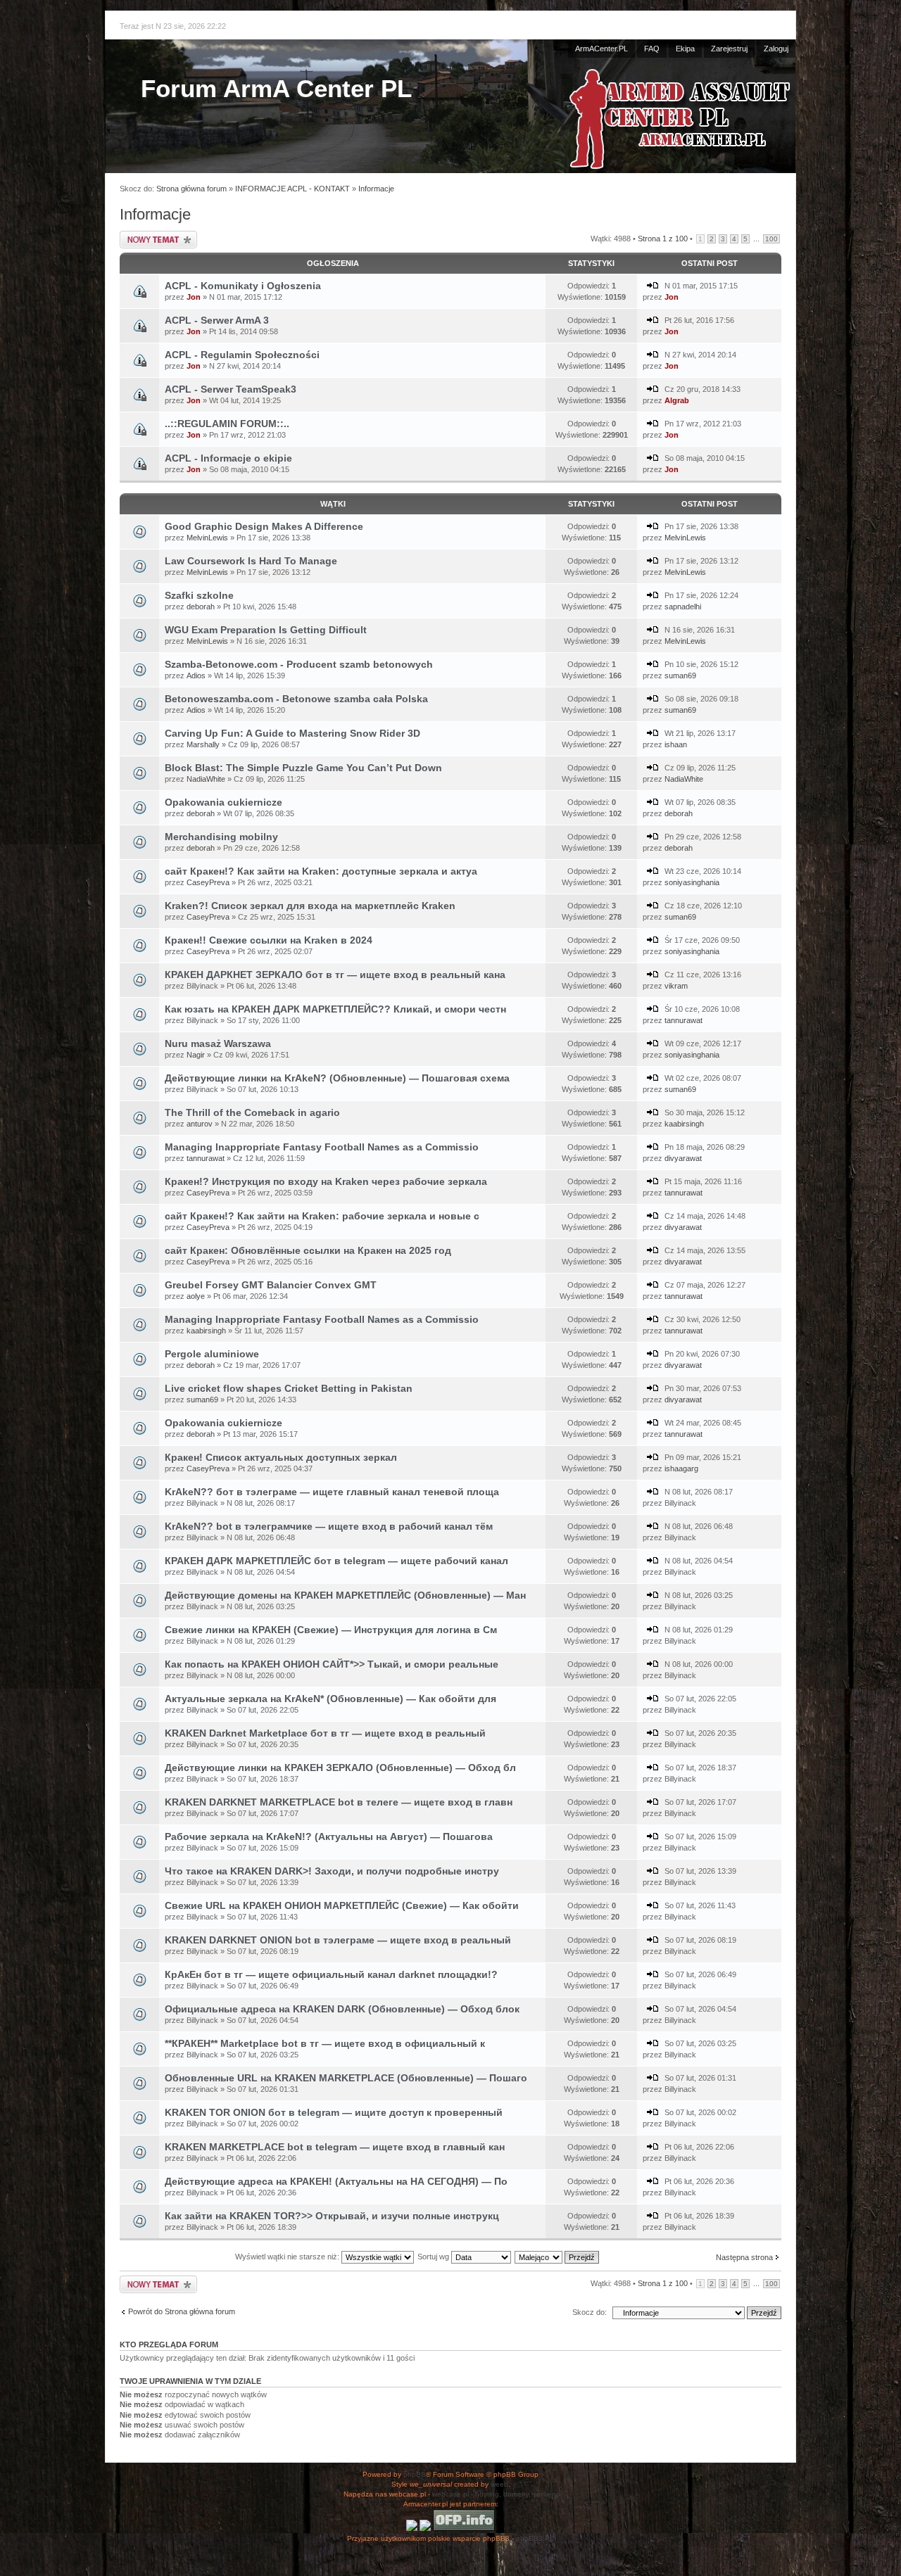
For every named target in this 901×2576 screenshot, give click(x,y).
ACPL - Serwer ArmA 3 (217, 320)
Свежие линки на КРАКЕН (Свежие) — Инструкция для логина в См (331, 1630)
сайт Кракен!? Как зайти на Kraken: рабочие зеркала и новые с (322, 1216)
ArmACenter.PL (601, 49)
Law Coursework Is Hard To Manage (251, 561)
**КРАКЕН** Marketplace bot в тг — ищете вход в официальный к (325, 2043)
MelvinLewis (207, 538)
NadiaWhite (206, 779)
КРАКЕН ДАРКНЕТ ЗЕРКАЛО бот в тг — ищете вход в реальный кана (335, 975)
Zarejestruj (729, 49)
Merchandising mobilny (221, 837)
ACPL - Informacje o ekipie (228, 458)
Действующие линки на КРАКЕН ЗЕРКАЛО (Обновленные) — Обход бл (340, 1768)
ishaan (676, 744)
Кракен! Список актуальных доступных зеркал (281, 1457)
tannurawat (683, 1020)
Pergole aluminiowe (212, 1354)
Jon (194, 297)
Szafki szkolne (199, 595)
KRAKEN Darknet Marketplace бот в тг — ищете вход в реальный (325, 1733)
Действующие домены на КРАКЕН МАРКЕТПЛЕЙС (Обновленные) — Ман (345, 1595)
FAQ (652, 49)
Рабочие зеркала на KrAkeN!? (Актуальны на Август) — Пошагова (329, 1836)
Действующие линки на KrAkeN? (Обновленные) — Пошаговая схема (337, 1078)
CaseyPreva (208, 882)
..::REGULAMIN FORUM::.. (227, 424)
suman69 (680, 675)
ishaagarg (681, 1468)
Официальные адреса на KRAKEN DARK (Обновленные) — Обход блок (342, 2009)
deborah (201, 607)
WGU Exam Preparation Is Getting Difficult (266, 630)
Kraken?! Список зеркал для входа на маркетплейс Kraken (310, 906)
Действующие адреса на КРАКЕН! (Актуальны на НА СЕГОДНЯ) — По (336, 2181)
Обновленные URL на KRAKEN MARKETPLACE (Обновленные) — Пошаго (346, 2078)
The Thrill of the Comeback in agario (252, 1112)
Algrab (677, 400)
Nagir (196, 1055)
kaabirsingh (684, 1124)
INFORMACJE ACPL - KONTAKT (292, 189)
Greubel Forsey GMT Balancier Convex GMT (271, 1285)
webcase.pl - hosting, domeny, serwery (495, 2494)
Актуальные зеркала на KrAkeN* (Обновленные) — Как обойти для (330, 1699)
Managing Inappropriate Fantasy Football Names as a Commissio (322, 1147)
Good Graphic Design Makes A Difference (264, 526)
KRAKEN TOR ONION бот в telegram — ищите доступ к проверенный (334, 2112)
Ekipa (685, 49)
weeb (499, 2484)
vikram (676, 986)
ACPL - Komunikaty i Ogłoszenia (243, 286)
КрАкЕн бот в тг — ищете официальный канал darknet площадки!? (331, 1974)
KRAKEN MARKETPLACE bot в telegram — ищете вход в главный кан (335, 2147)
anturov (200, 1124)
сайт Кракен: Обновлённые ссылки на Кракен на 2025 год (308, 1250)
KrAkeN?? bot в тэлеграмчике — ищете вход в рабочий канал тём (329, 1526)
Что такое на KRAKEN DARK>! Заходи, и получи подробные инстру (332, 1871)
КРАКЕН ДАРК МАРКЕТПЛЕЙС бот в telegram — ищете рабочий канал (336, 1561)
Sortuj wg (434, 2257)
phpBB (415, 2474)
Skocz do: (590, 2312)
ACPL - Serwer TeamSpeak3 (231, 389)
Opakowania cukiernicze (223, 802)
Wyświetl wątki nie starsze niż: (288, 2257)
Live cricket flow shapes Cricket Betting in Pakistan (289, 1388)
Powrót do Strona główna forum (182, 2311)
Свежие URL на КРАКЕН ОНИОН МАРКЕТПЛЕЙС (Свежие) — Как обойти (342, 1905)
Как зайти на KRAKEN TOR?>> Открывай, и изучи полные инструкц (332, 2216)
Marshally (203, 744)
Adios (196, 675)
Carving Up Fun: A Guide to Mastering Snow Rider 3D (292, 733)
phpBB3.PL (535, 2538)
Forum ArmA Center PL (276, 88)
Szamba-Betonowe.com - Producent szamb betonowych (299, 664)
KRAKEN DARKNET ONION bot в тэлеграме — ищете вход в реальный (338, 1940)
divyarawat (683, 1158)
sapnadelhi (683, 607)
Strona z (663, 239)
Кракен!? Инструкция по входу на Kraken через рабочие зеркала (326, 1181)
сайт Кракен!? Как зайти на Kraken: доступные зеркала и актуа (321, 871)
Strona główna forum (191, 189)
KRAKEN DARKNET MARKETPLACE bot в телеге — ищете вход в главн (339, 1802)
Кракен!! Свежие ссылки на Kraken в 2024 (269, 940)
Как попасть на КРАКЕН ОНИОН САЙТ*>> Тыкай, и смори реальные (332, 1664)
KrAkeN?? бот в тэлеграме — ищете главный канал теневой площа (332, 1492)
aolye (196, 1296)
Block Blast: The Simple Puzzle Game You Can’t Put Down (303, 768)
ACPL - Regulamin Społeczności (242, 355)
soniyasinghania (692, 882)
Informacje (376, 189)
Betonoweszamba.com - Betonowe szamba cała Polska (296, 699)
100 (771, 239)
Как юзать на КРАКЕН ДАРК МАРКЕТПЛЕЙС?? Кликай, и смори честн (335, 1009)
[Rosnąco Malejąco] (557, 2257)
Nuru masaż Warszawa (218, 1043)
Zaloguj (776, 49)
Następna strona (744, 2257)
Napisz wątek (141, 235)
